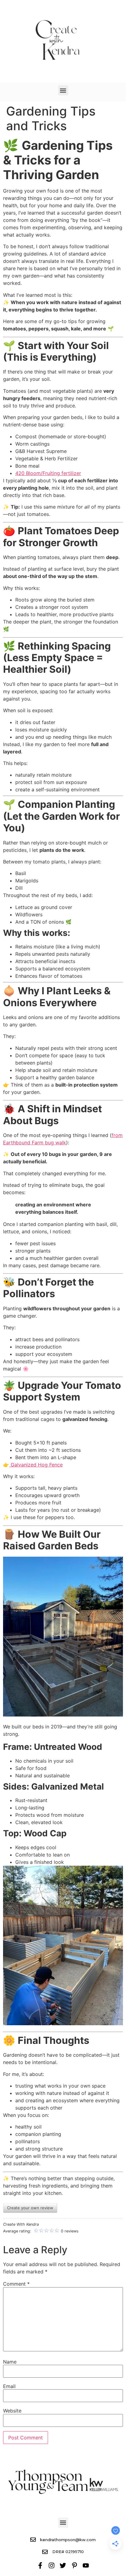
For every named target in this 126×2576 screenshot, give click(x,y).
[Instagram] (52, 2565)
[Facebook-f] (40, 2565)
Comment (16, 2284)
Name (10, 2362)
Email (9, 2386)
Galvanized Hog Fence (36, 1465)
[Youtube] (86, 2565)
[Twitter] (63, 2565)
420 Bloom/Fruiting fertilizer (48, 473)
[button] (63, 90)
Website (12, 2411)
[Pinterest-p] (74, 2565)
